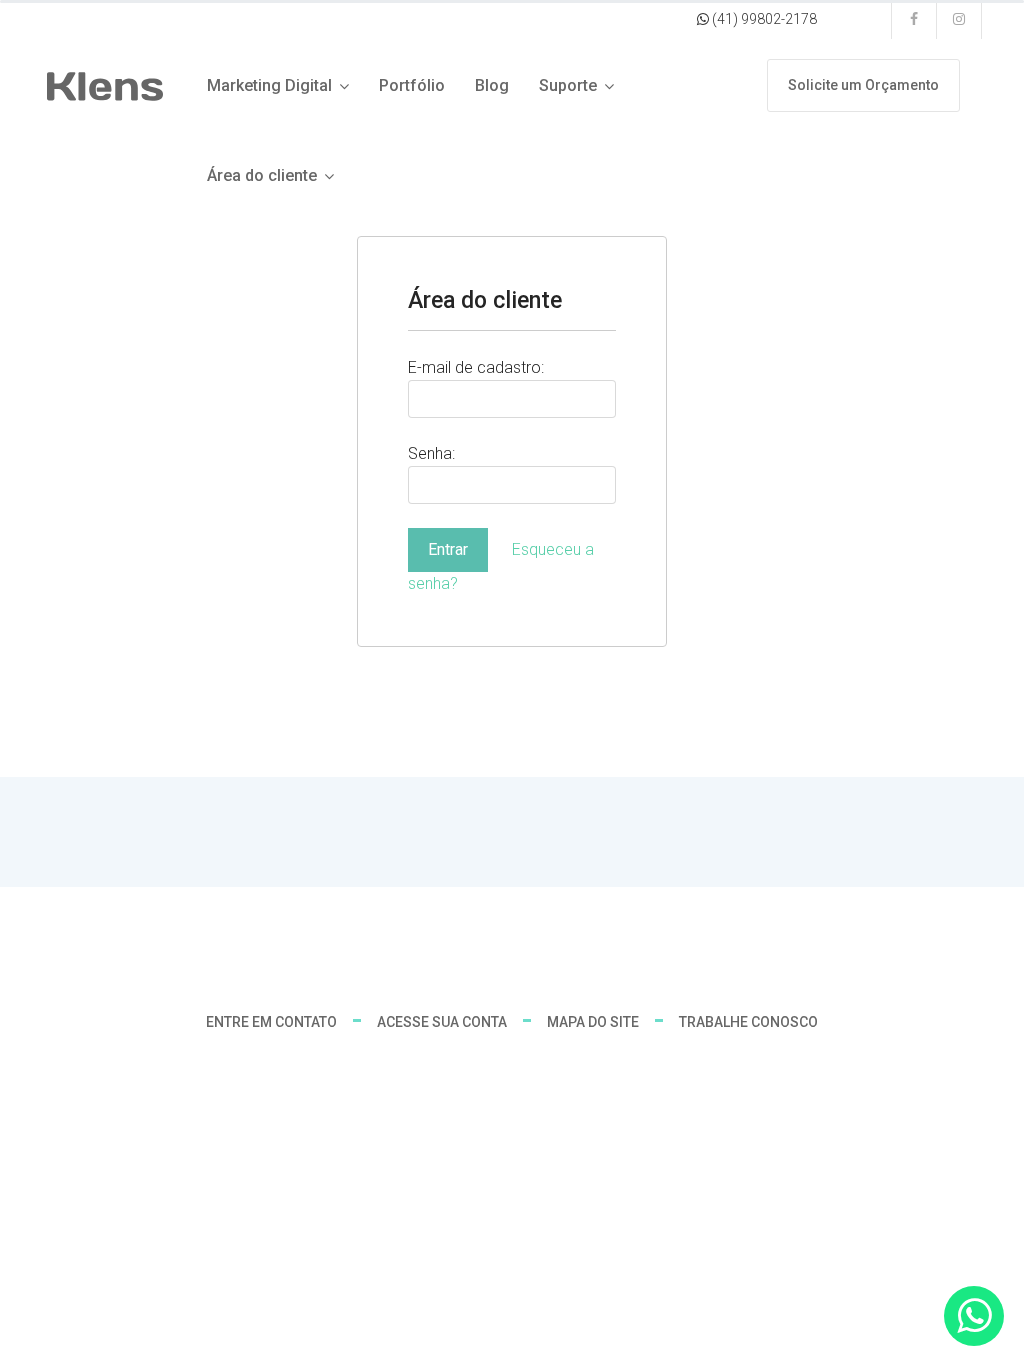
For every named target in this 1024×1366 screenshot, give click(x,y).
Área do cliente (262, 175)
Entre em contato (271, 1022)
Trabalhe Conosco (748, 1022)
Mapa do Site (593, 1022)
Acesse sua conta (442, 1022)
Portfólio (412, 85)
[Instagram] (959, 19)
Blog (492, 85)
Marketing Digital (269, 85)
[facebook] (914, 19)
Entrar (448, 549)
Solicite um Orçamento (863, 85)
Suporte (568, 85)
